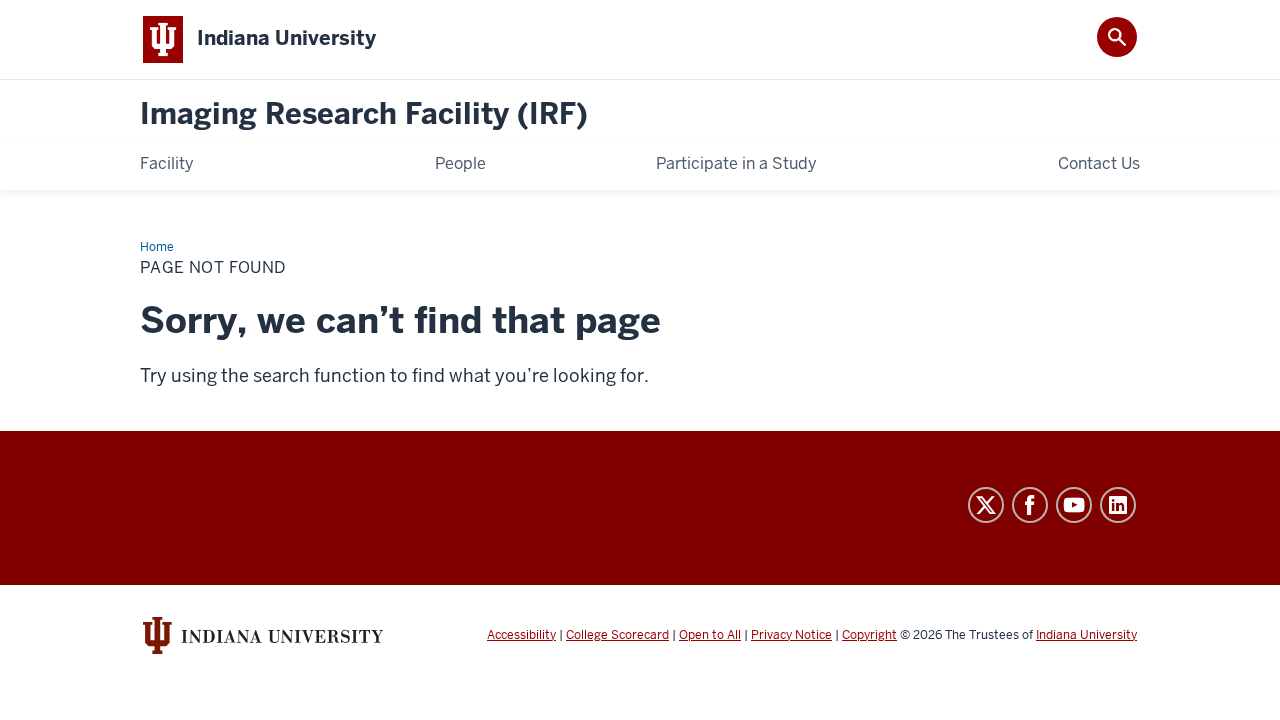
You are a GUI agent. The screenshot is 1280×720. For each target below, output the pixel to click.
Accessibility (521, 635)
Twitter (986, 505)
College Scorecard (617, 635)
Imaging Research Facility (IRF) (364, 114)
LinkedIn (1118, 505)
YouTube (1074, 505)
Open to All (710, 635)
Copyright (869, 635)
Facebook (1030, 505)
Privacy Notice (791, 635)
